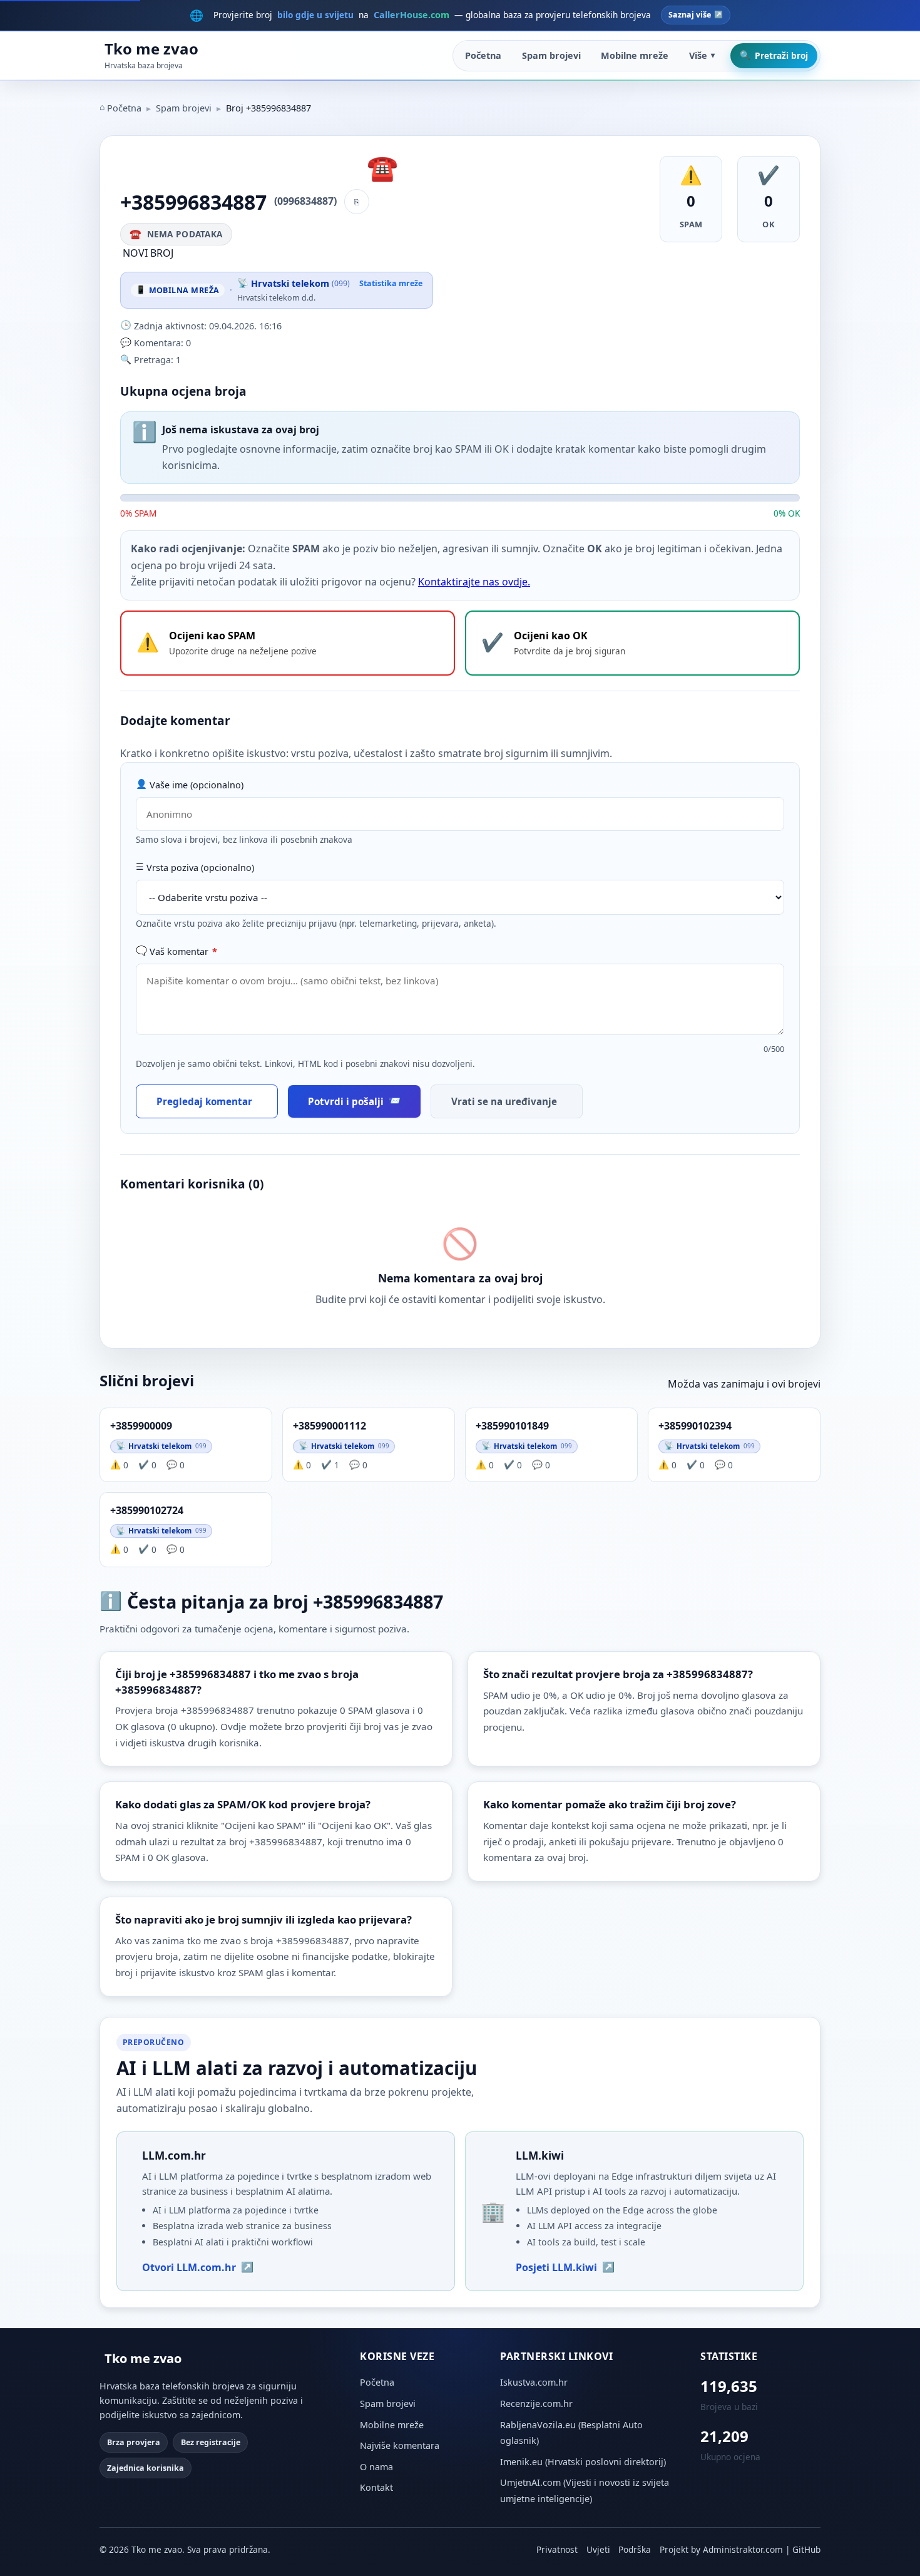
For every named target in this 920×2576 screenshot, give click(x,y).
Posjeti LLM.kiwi (556, 2267)
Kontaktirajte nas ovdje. (474, 582)
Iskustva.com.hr (534, 2382)
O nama (376, 2467)
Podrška (635, 2549)
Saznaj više (690, 15)
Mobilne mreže (635, 55)
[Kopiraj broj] (357, 202)
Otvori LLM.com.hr (189, 2267)
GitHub (806, 2549)
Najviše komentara (400, 2445)
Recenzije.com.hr (536, 2403)
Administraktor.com (743, 2549)
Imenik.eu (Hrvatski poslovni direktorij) (583, 2462)
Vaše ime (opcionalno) (197, 785)
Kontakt (376, 2487)
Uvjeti (598, 2549)
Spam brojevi (551, 55)
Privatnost (557, 2549)
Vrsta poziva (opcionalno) (200, 868)
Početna (483, 55)
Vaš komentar (183, 951)
